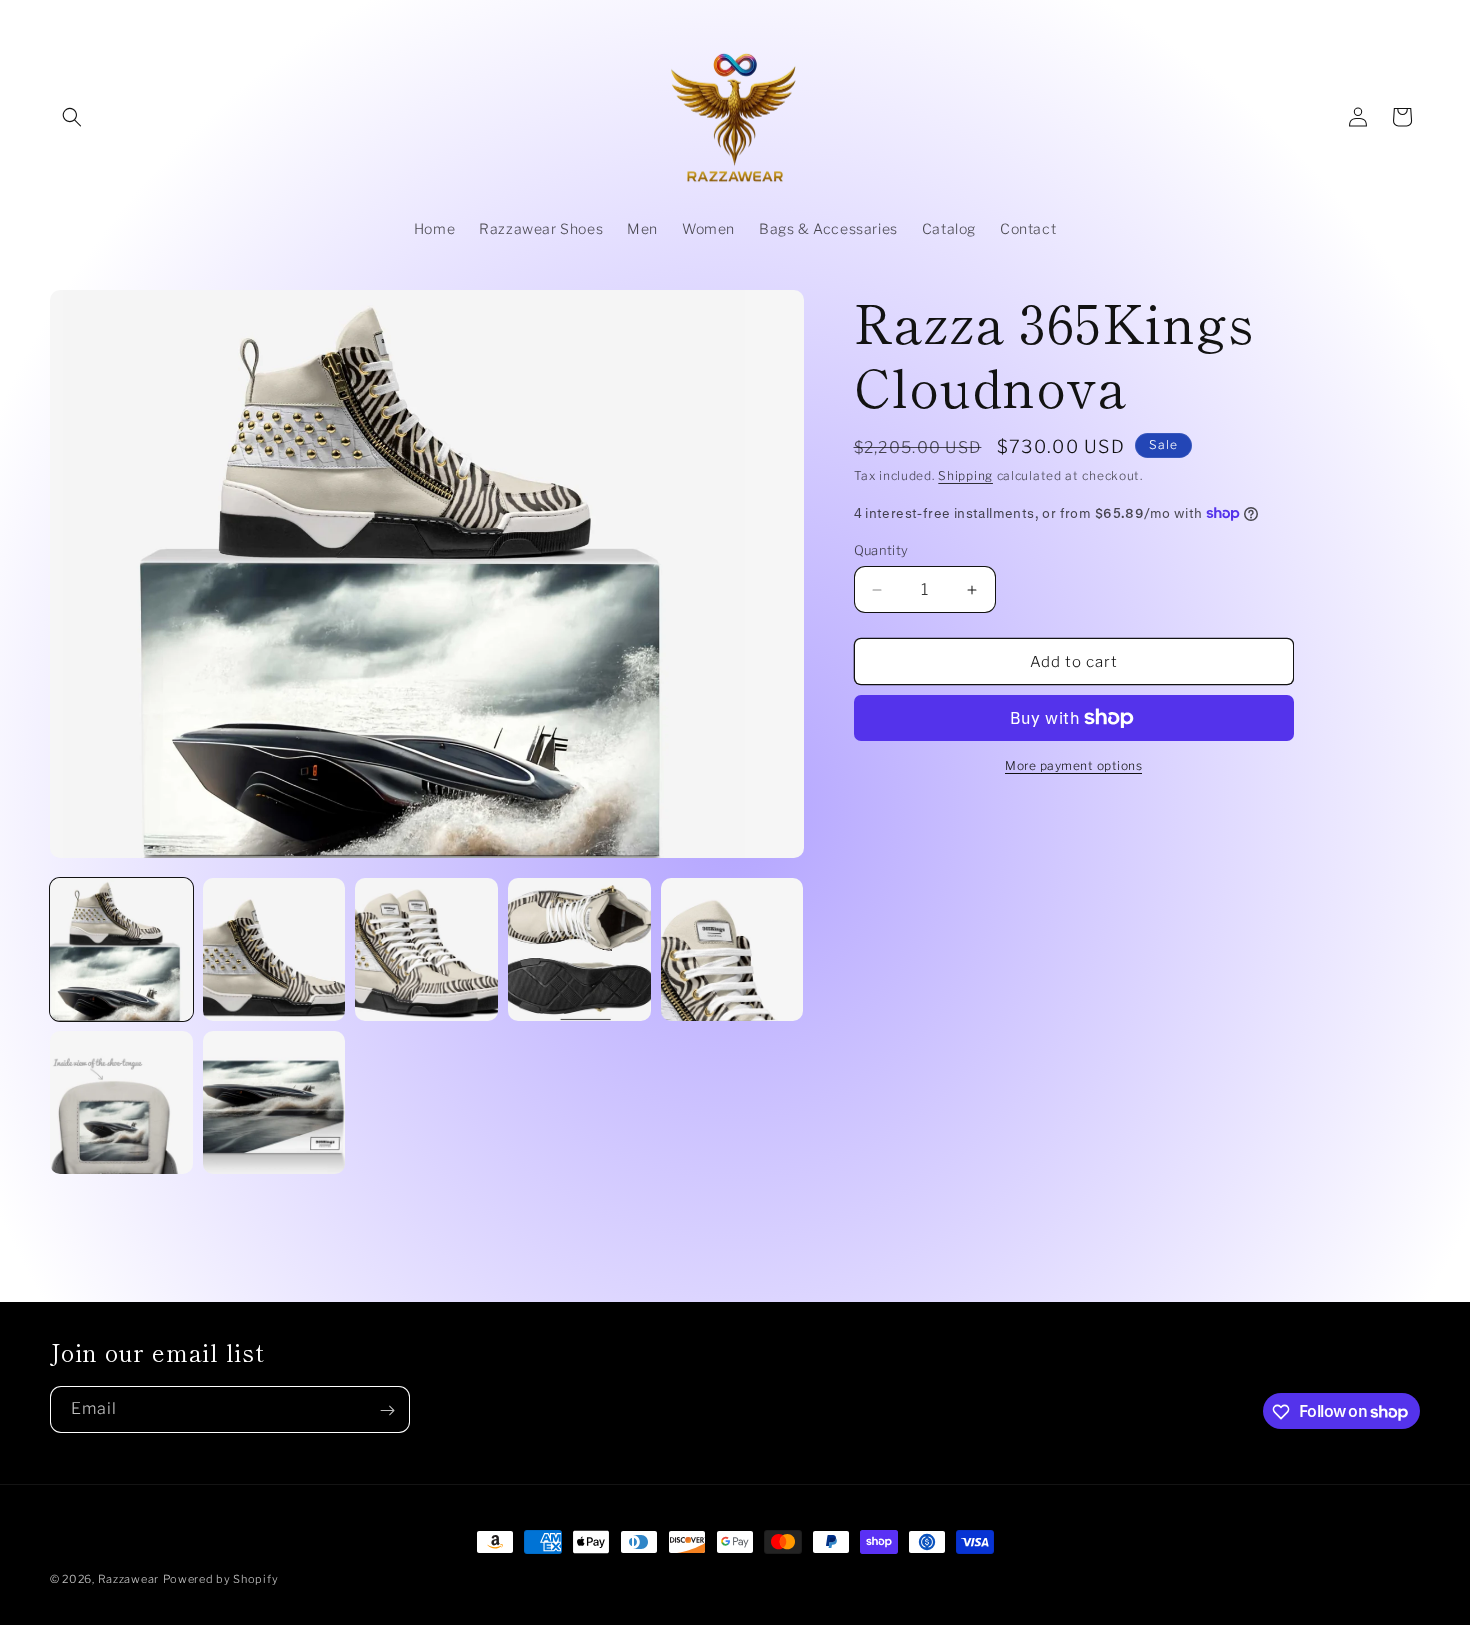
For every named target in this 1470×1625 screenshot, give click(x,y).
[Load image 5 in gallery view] (732, 949)
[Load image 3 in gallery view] (426, 949)
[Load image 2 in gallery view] (274, 949)
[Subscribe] (387, 1410)
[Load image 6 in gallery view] (121, 1102)
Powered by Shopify (221, 1579)
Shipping (965, 475)
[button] (72, 117)
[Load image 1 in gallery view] (121, 949)
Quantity (881, 550)
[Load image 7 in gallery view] (274, 1102)
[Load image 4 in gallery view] (579, 949)
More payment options (1073, 765)
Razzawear (128, 1579)
